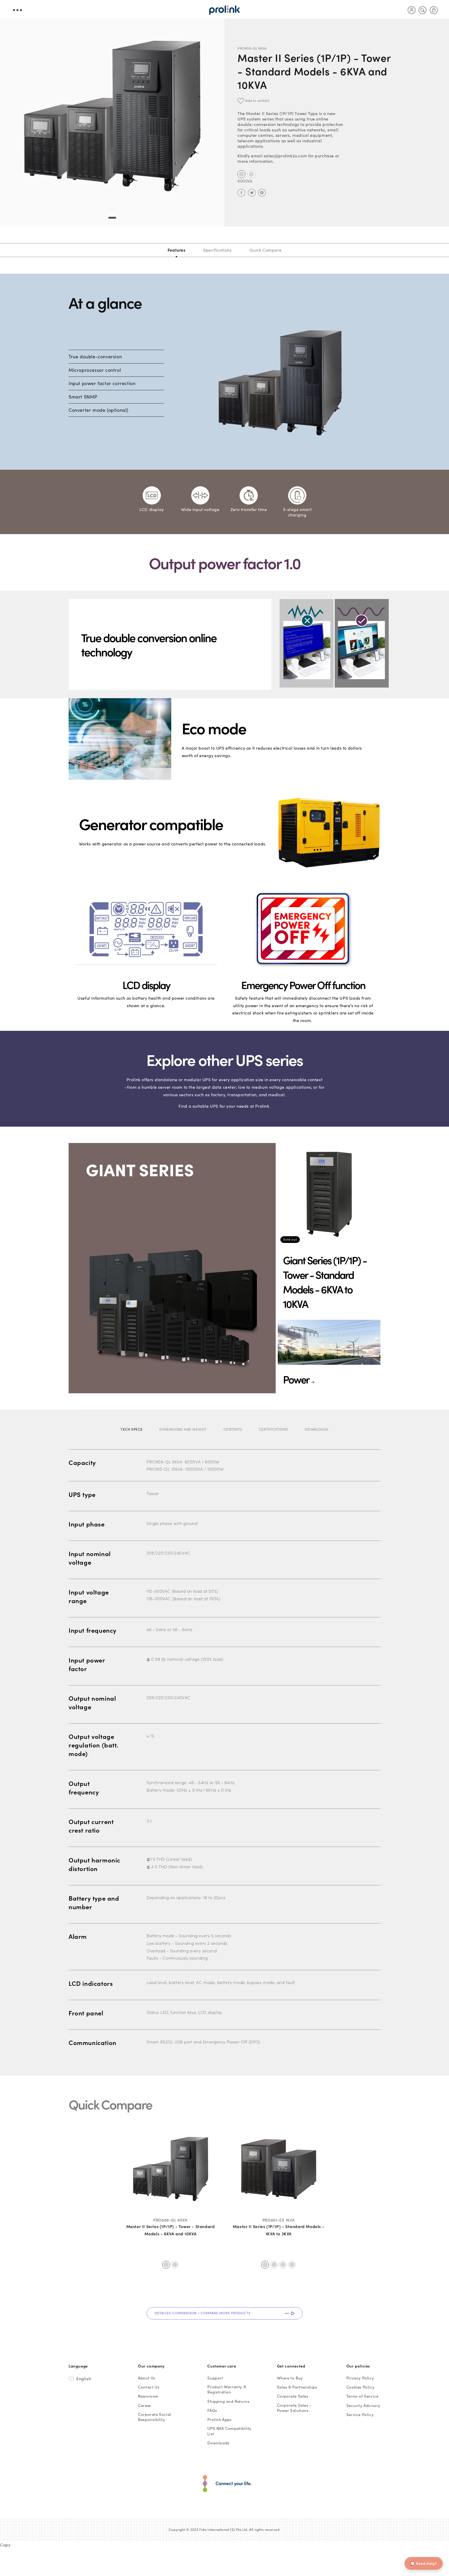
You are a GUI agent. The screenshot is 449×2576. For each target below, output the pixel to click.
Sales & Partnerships (297, 2387)
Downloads (317, 1429)
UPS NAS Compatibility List (229, 2431)
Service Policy (360, 2414)
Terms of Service (362, 2396)
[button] (423, 10)
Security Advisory (363, 2405)
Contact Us (149, 2387)
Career (145, 2405)
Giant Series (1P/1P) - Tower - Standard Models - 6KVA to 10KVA (325, 1282)
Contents (233, 1429)
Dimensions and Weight (183, 1429)
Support (215, 2378)
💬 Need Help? (424, 2563)
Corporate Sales (293, 2396)
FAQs (212, 2410)
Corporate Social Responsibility (155, 2417)
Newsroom (148, 2396)
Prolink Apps (219, 2419)
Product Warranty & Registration (227, 2389)
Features (177, 250)
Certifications (273, 1429)
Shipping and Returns (228, 2401)
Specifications (217, 250)
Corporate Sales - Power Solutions (294, 2408)
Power (296, 1379)
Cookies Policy (360, 2387)
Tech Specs (132, 1429)
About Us (147, 2378)
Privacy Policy (360, 2378)
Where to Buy (290, 2378)
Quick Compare (265, 250)
